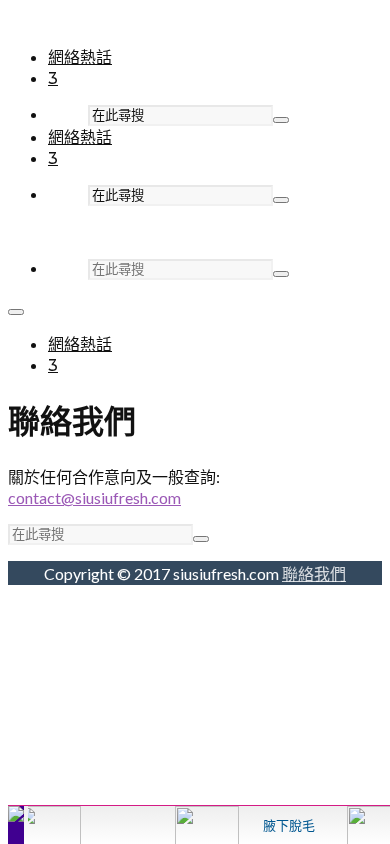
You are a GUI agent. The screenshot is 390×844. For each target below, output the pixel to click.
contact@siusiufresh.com (94, 497)
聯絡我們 (314, 573)
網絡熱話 (80, 57)
